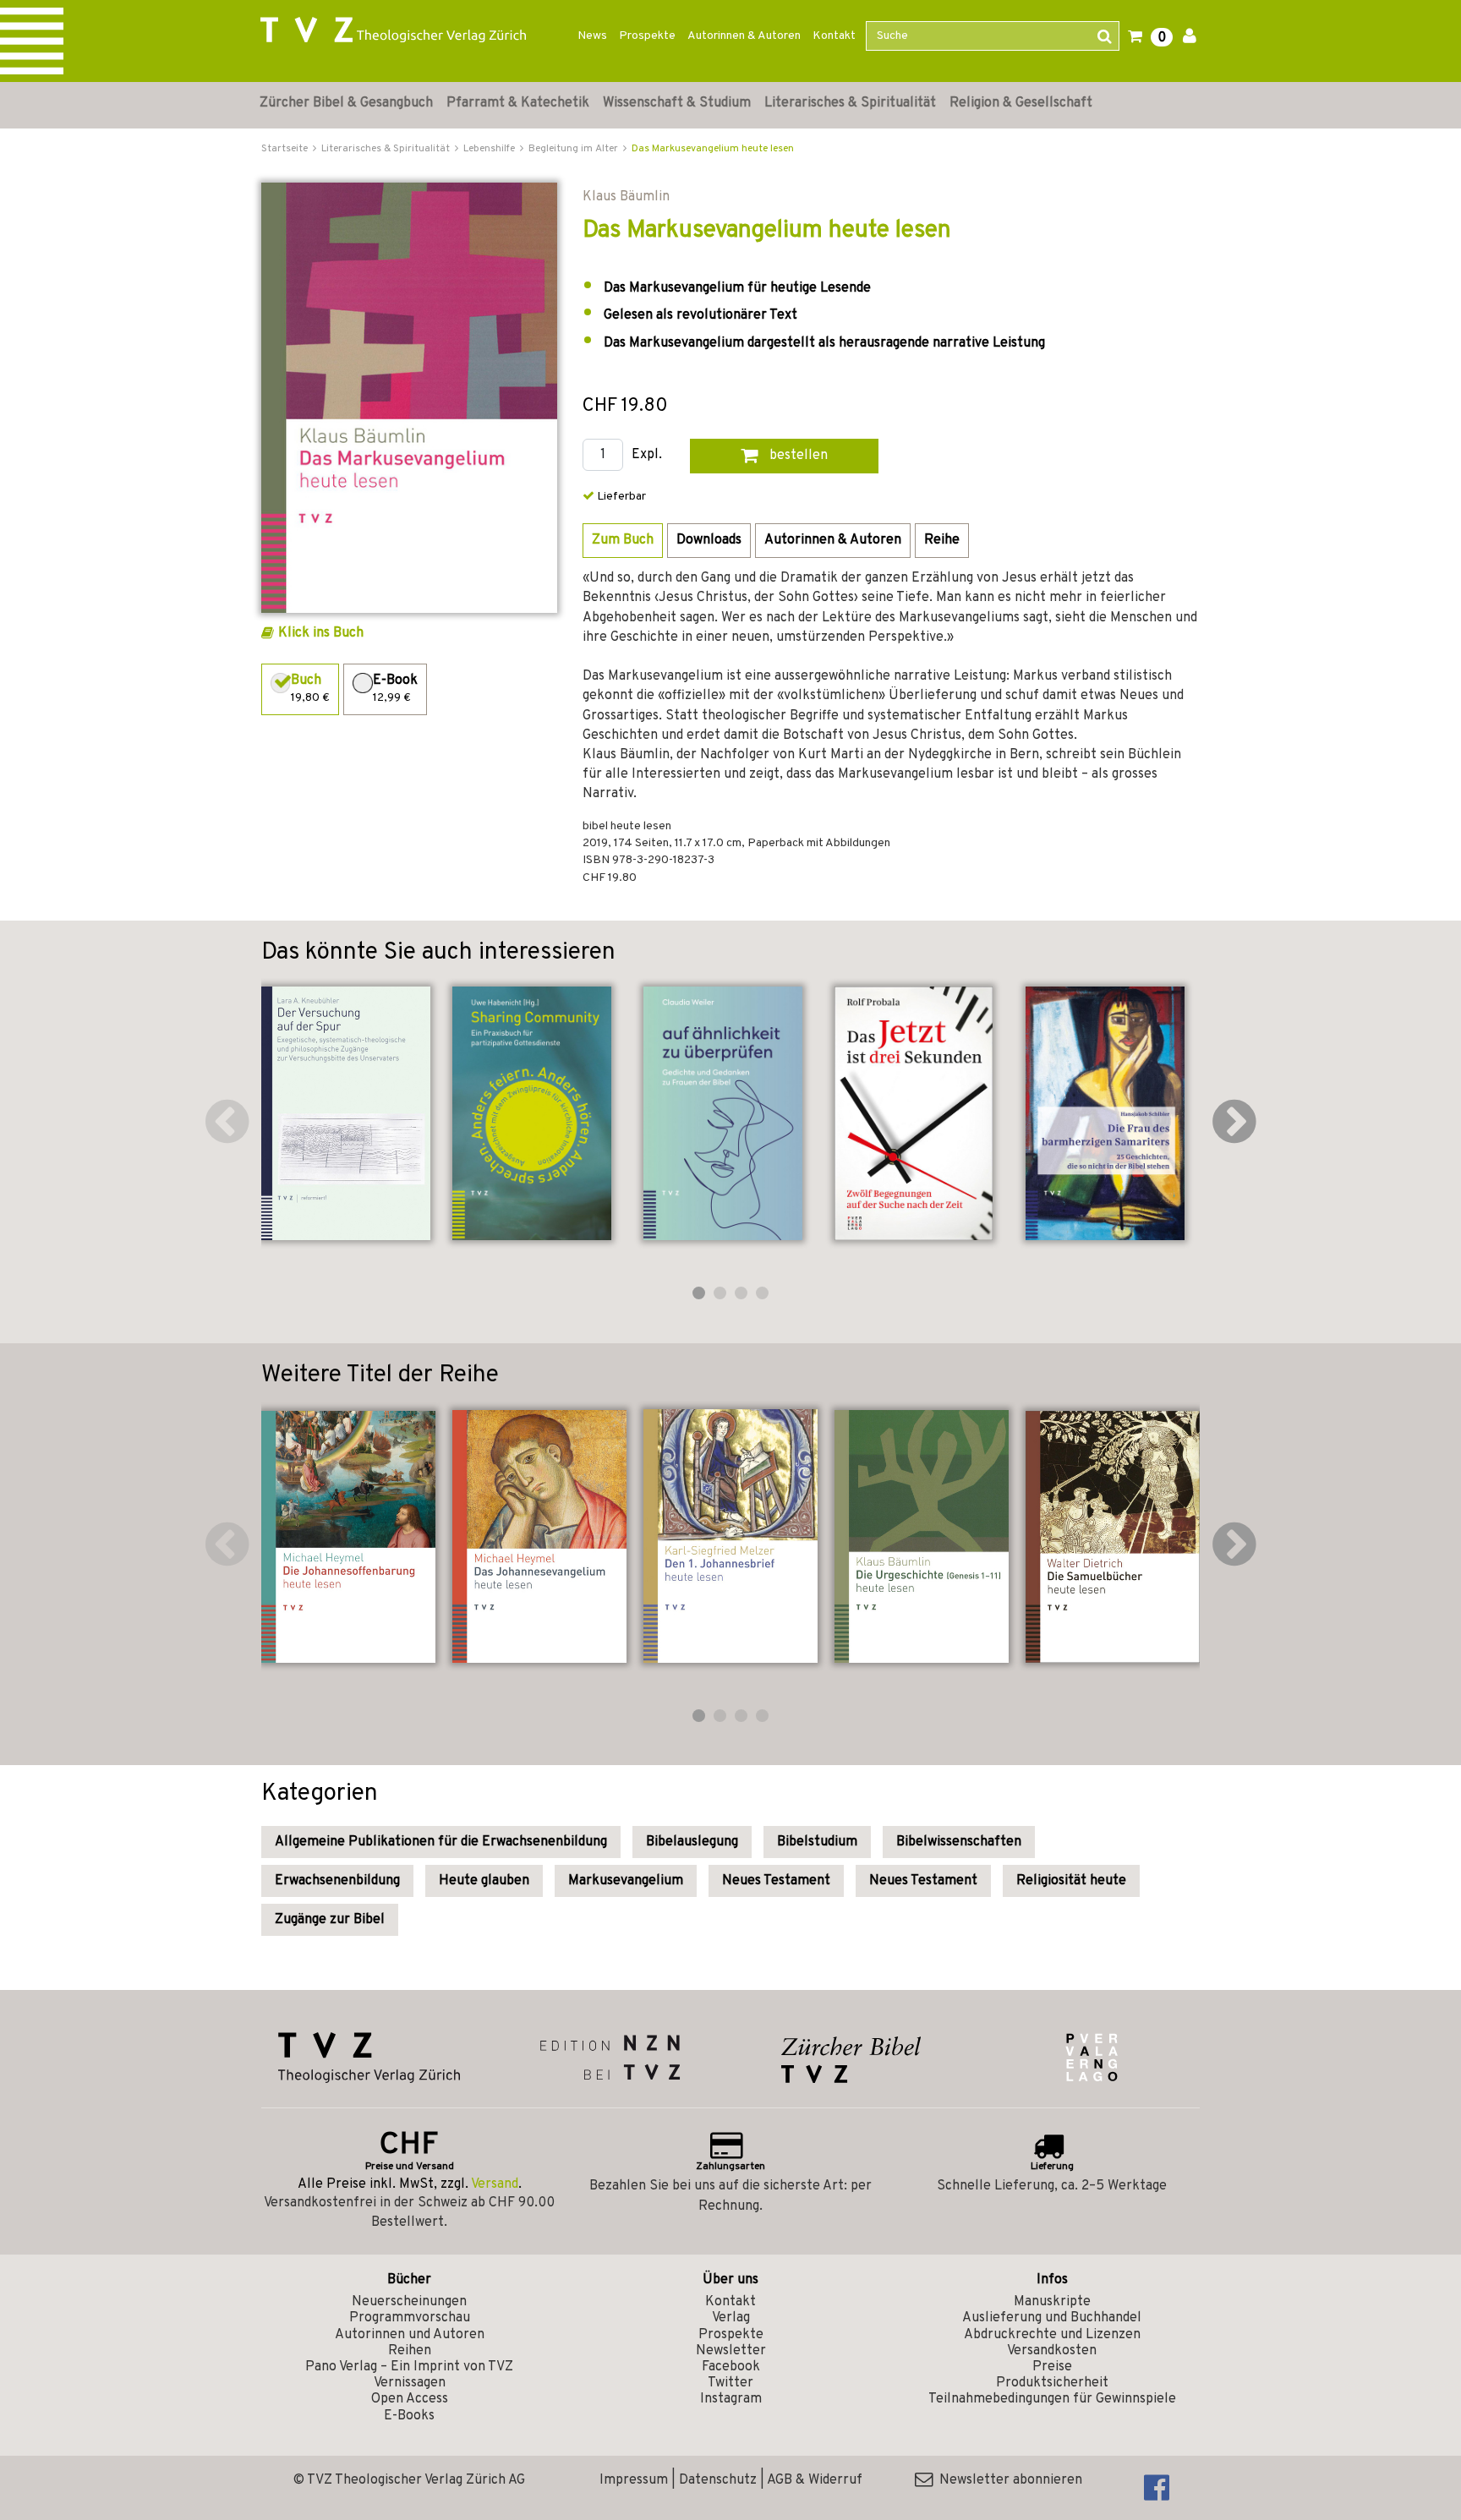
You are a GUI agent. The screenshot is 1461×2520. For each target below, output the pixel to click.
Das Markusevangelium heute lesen (713, 149)
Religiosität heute (1071, 1881)
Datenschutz (718, 2480)
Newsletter (731, 2351)
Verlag (731, 2318)
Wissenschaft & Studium (677, 103)
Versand (495, 2184)
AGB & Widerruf (815, 2480)
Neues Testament (776, 1881)
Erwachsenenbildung (337, 1881)
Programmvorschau (410, 2318)
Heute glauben (484, 1881)
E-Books (409, 2416)
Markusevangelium (626, 1881)
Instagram (731, 2399)
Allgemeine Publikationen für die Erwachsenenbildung (441, 1842)
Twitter (730, 2383)
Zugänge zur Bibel (330, 1920)
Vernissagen (410, 2383)
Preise (1052, 2367)
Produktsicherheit (1052, 2383)
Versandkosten (1052, 2351)
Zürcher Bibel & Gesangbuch (346, 103)
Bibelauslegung (692, 1842)
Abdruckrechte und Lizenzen (1052, 2335)
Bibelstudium (817, 1842)
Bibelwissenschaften (959, 1842)
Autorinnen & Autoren (744, 36)
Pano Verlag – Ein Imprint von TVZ (409, 2367)
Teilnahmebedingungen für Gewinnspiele (1052, 2399)
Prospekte (647, 36)
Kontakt (834, 36)
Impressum (634, 2480)
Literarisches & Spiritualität (850, 103)
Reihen (410, 2351)
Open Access (410, 2399)
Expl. (647, 455)
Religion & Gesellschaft (1021, 103)
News (592, 36)
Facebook (731, 2367)
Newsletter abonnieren (1007, 2480)
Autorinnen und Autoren (410, 2335)
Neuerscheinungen (409, 2302)
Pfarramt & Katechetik (518, 103)
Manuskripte (1052, 2302)
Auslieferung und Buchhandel (1052, 2318)
